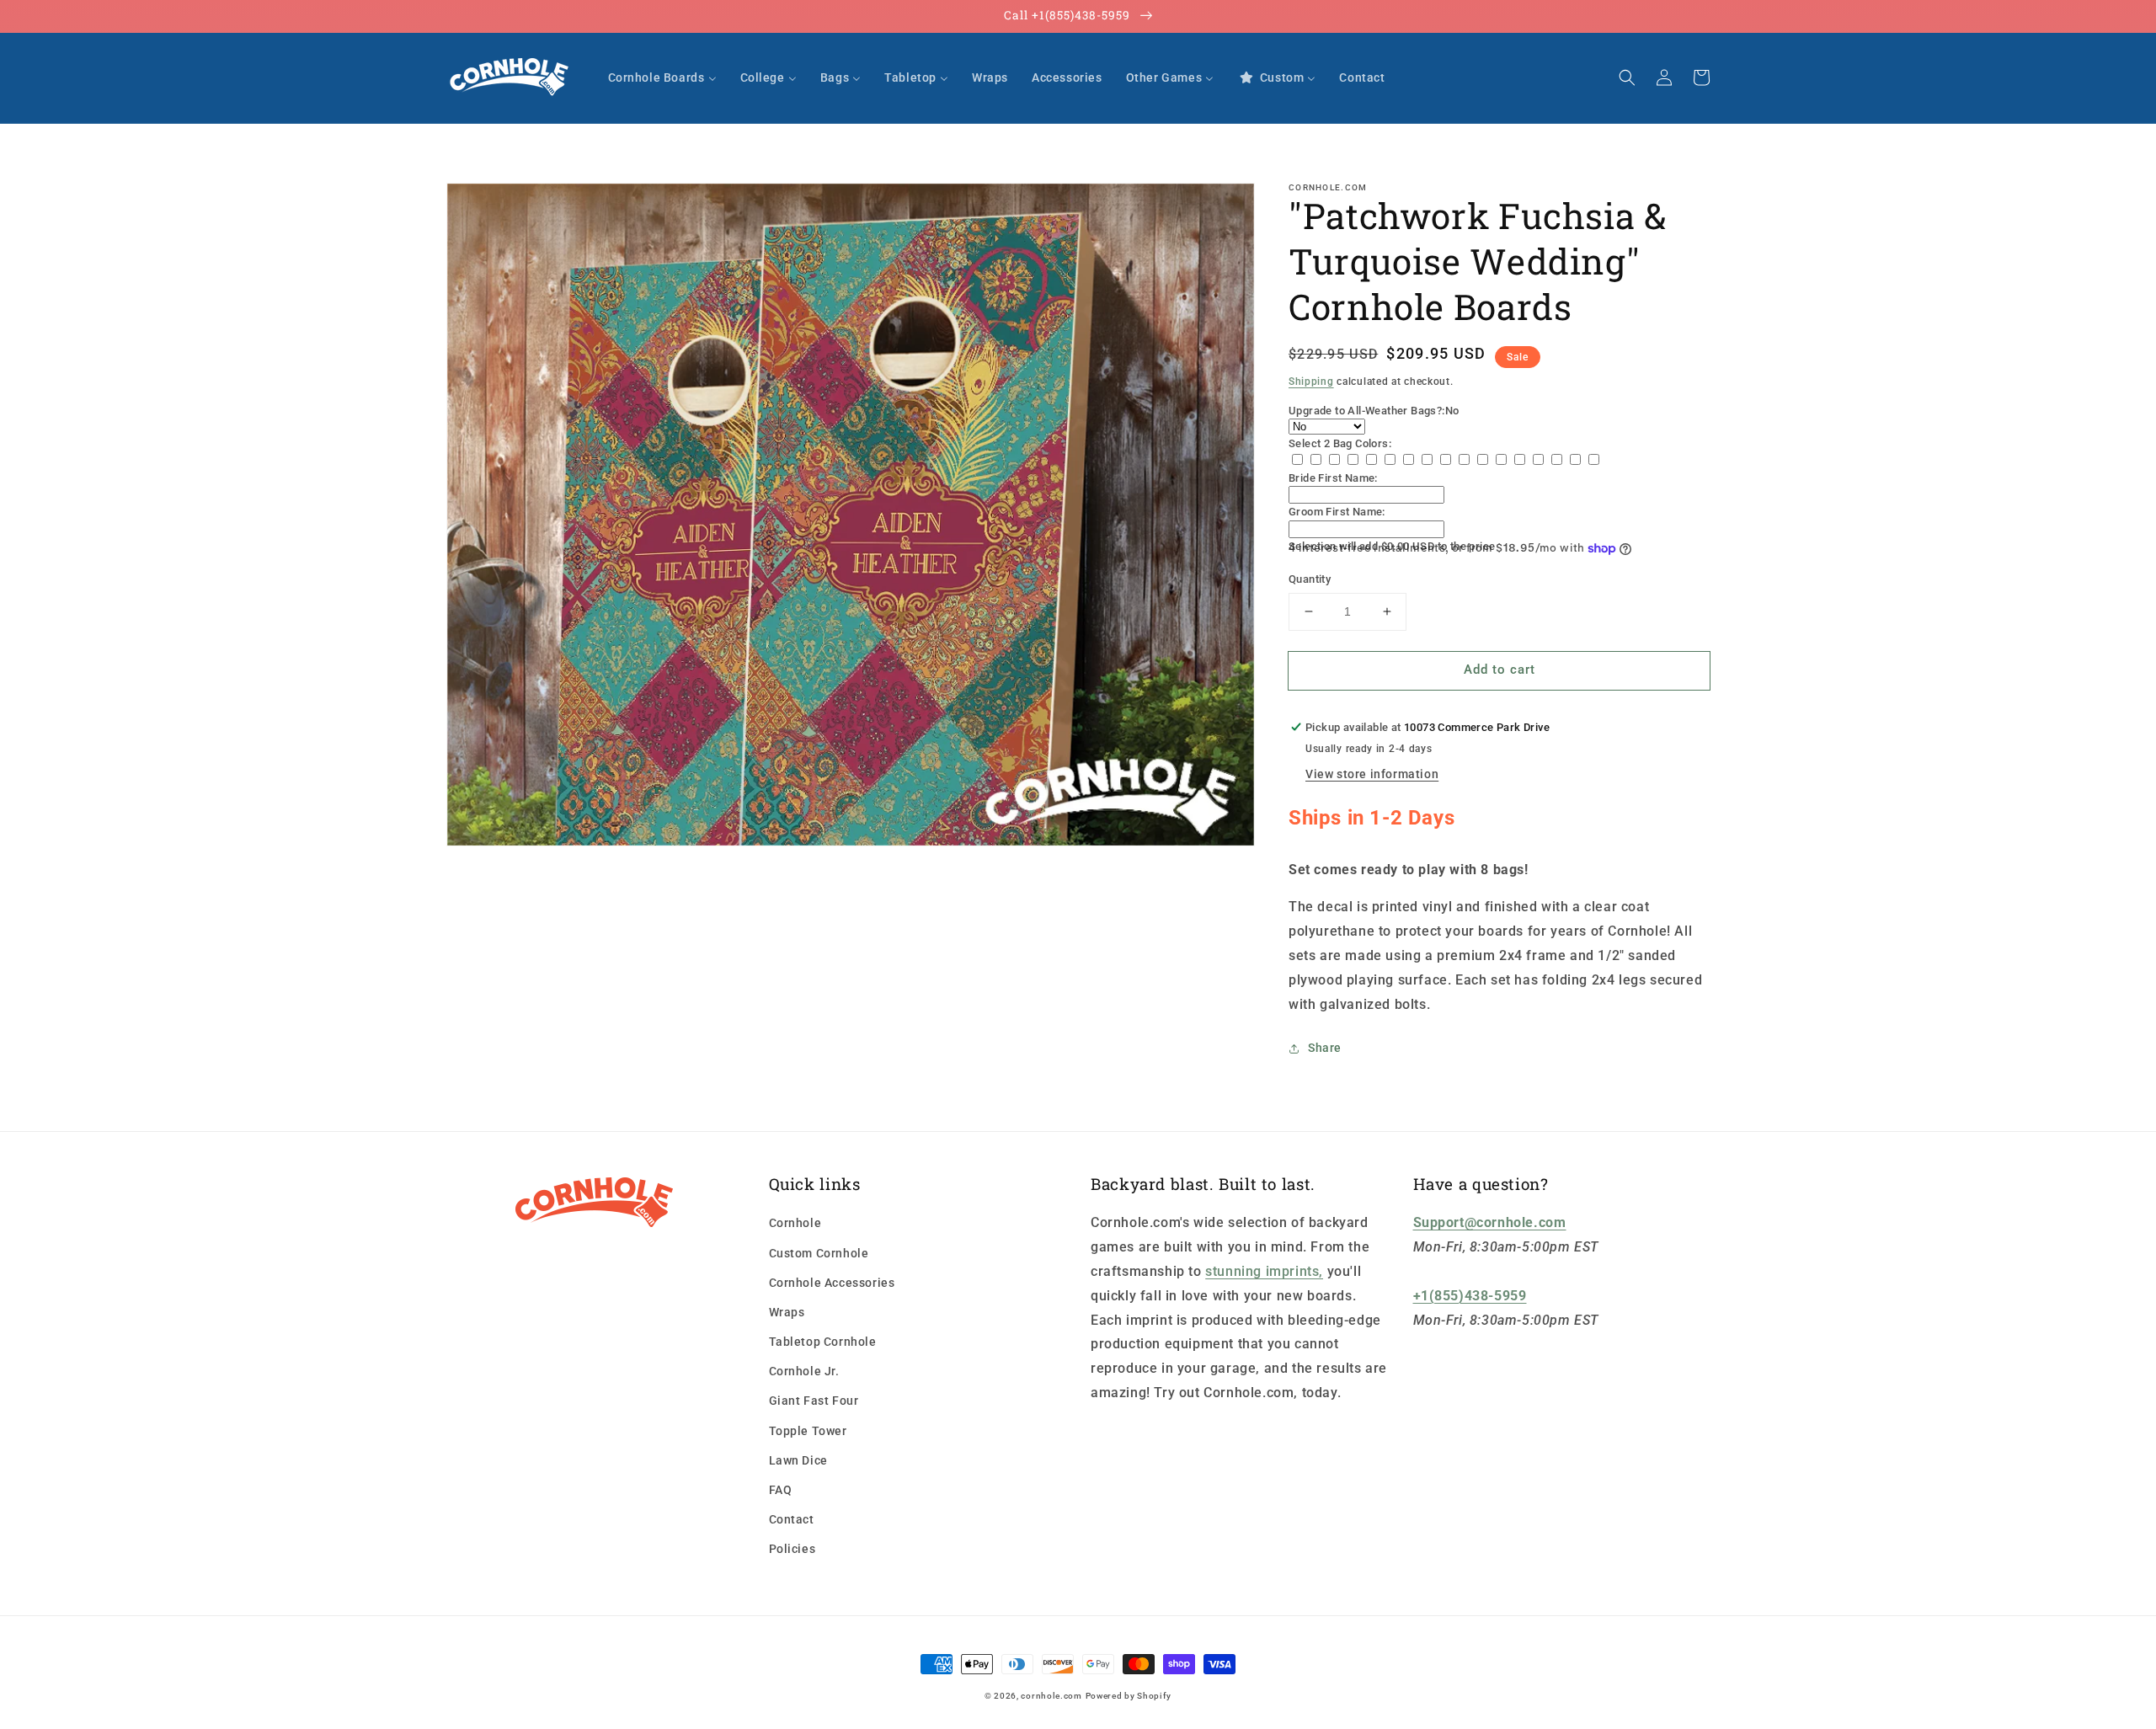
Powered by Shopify (1129, 1696)
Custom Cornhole (819, 1253)
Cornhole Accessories (832, 1283)
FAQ (781, 1490)
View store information (1372, 774)
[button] (1627, 77)
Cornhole (795, 1223)
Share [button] (1325, 1048)
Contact (792, 1519)
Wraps (787, 1312)
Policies (792, 1549)
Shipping (1311, 382)
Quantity (1310, 579)
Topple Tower (808, 1431)
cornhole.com (1051, 1696)
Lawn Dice (798, 1460)
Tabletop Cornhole (823, 1342)
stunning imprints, (1264, 1271)
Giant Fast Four (814, 1401)
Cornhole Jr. (804, 1371)
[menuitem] (662, 77)
